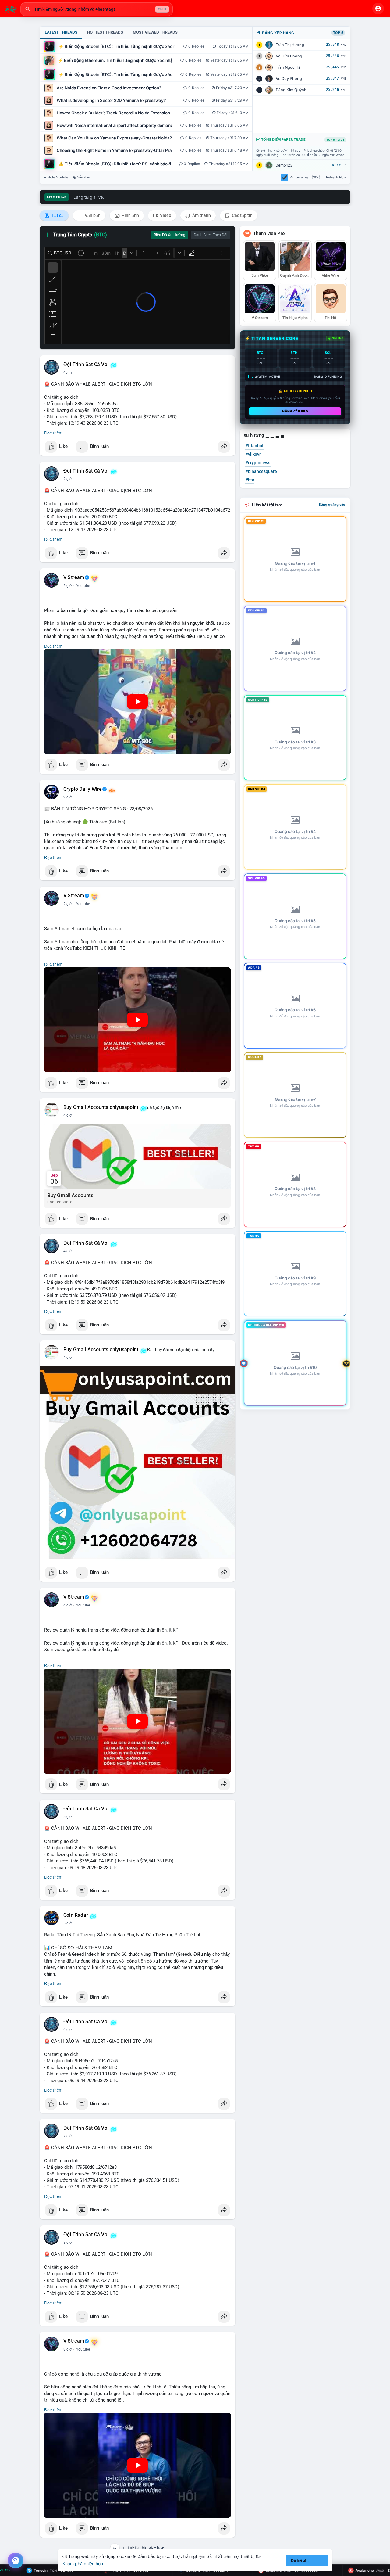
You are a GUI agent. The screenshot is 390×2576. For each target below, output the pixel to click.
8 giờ (68, 2243)
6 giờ (68, 2030)
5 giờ (68, 1817)
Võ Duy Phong (289, 79)
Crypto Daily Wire (83, 789)
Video (165, 215)
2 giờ (68, 479)
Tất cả (57, 215)
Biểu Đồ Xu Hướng (170, 235)
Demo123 (284, 165)
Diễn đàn (83, 177)
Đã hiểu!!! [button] (300, 2560)
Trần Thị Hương (290, 45)
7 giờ (68, 2136)
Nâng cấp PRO (295, 411)
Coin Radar (76, 1915)
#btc (250, 480)
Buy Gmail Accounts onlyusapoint (101, 1107)
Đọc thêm (53, 433)
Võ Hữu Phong (289, 56)
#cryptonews (258, 463)
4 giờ (68, 1115)
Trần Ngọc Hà (288, 67)
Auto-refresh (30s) (305, 177)
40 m (68, 372)
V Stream (74, 577)
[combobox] (97, 9)
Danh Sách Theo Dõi (211, 235)
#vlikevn (254, 454)
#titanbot (255, 446)
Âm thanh (201, 215)
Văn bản (92, 215)
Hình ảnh (130, 215)
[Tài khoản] (378, 9)
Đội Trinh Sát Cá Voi (86, 365)
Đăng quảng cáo (332, 505)
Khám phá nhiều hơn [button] (83, 2564)
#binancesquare (261, 471)
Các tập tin (242, 215)
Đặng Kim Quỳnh (291, 90)
